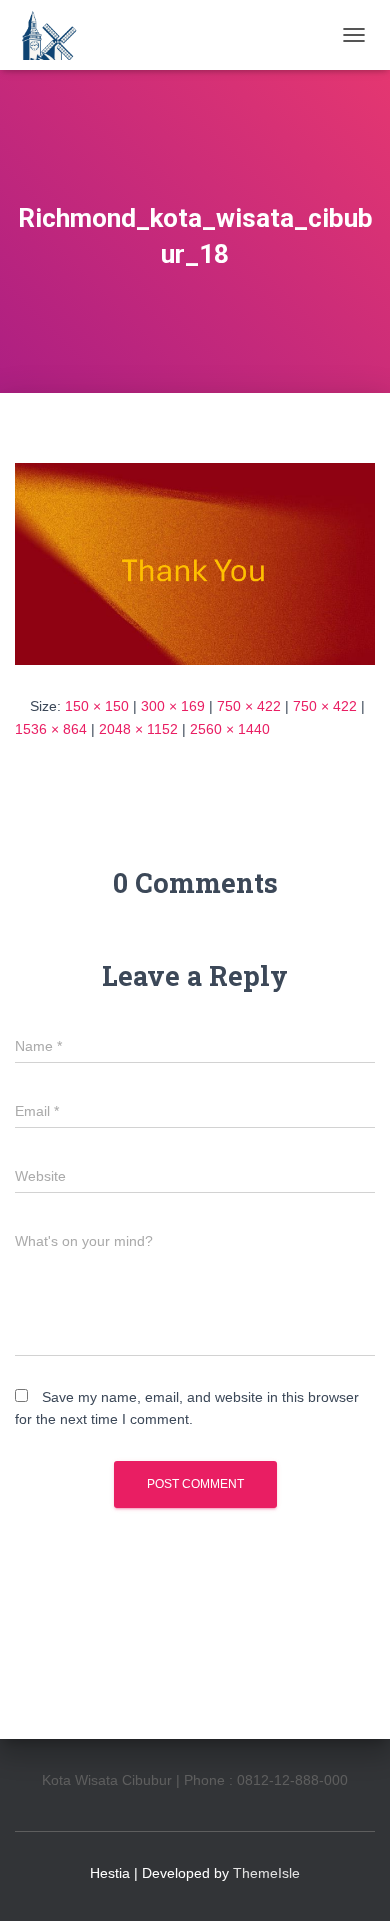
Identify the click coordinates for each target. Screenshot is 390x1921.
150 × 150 (97, 706)
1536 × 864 (51, 729)
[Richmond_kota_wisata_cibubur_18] (195, 563)
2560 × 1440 (230, 729)
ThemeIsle (266, 1873)
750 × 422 (249, 706)
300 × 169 (173, 706)
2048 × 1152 (138, 729)
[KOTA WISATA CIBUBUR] (55, 35)
